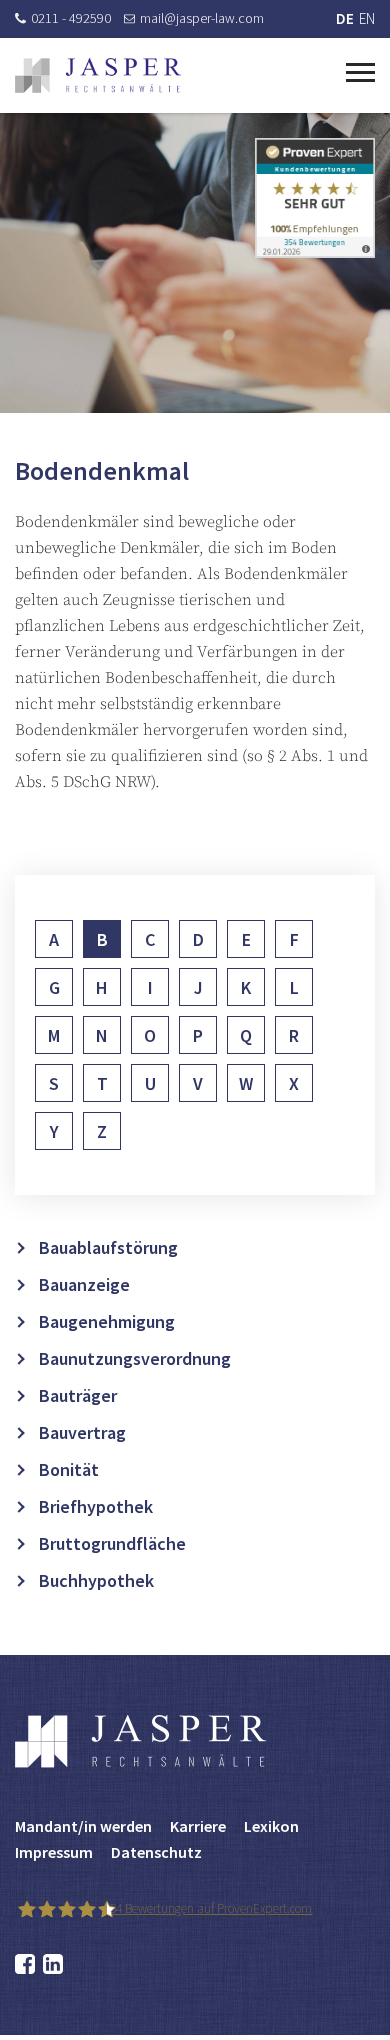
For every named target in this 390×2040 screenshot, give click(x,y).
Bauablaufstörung (108, 1247)
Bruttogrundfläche (112, 1543)
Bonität (69, 1469)
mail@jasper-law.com (202, 18)
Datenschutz (156, 1852)
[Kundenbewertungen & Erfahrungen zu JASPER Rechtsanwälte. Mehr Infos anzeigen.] (315, 197)
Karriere (198, 1826)
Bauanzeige (84, 1284)
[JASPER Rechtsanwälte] (98, 75)
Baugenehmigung (107, 1321)
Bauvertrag (82, 1432)
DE (345, 18)
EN (367, 18)
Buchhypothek (96, 1580)
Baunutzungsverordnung (135, 1358)
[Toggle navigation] (360, 70)
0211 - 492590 (71, 18)
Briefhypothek (96, 1506)
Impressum (54, 1852)
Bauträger (78, 1395)
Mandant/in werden (83, 1826)
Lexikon (271, 1826)
